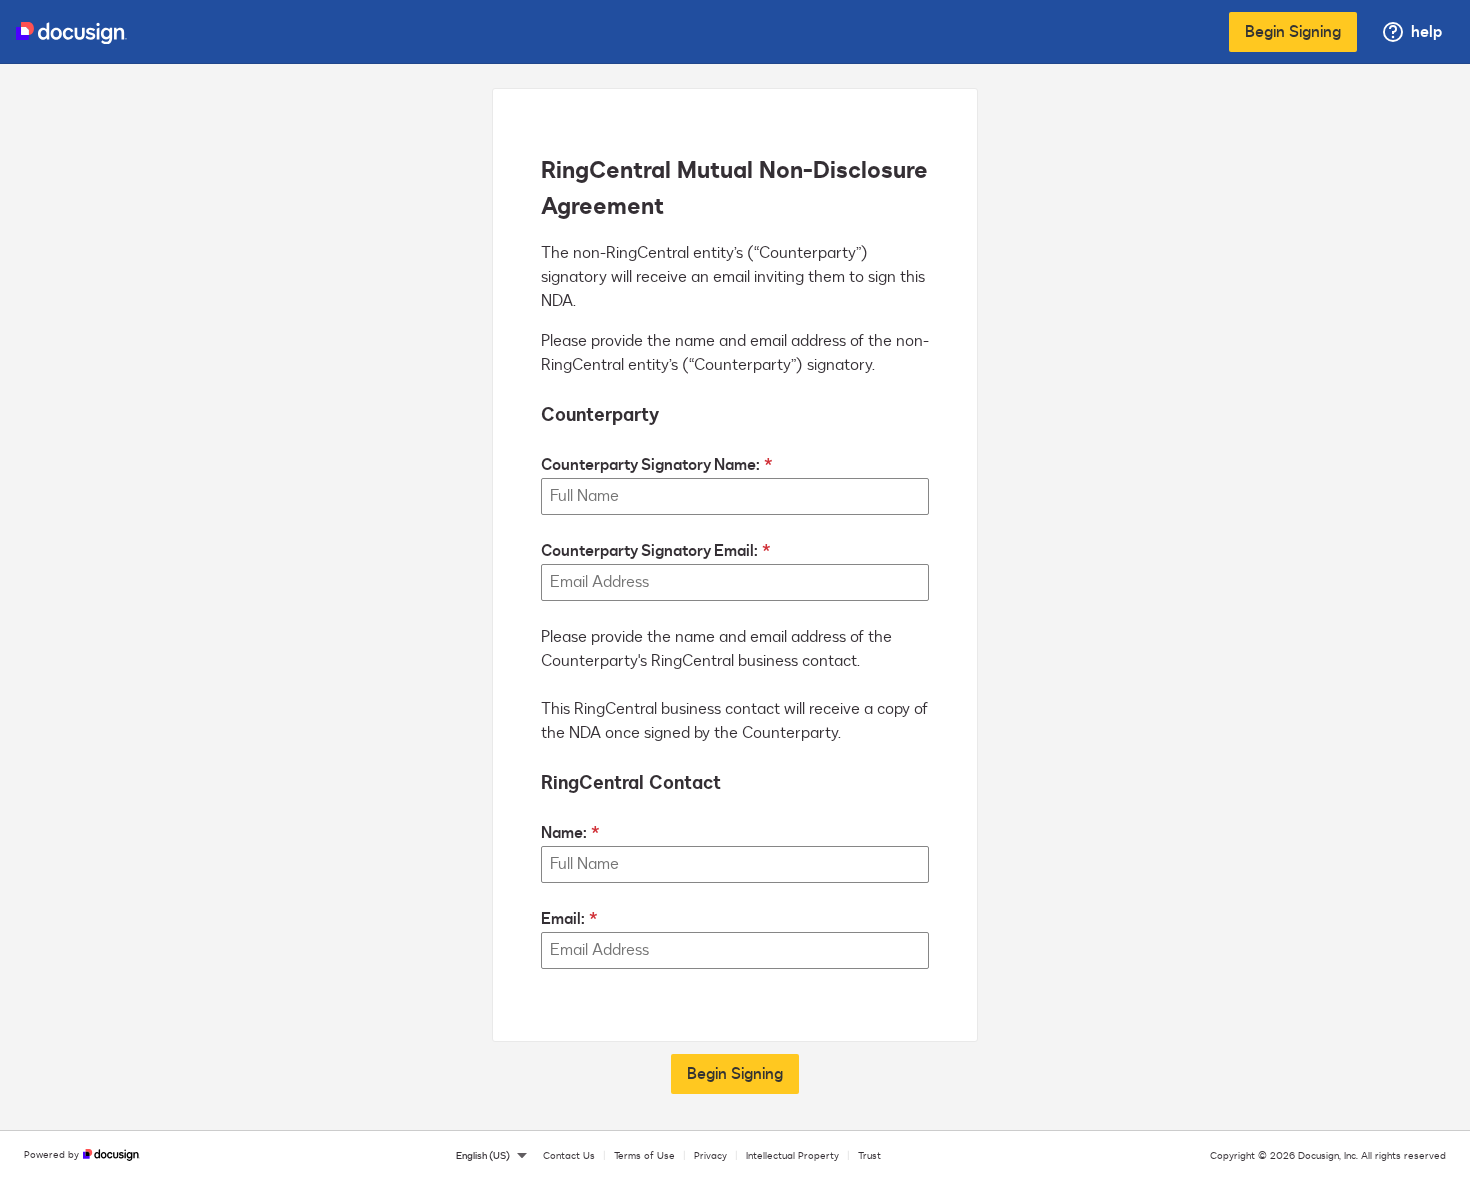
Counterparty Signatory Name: (650, 465)
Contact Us (569, 1156)
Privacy (710, 1156)
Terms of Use (644, 1156)
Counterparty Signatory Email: (649, 551)
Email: (563, 919)
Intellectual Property (792, 1156)
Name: (564, 833)
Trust (869, 1156)
